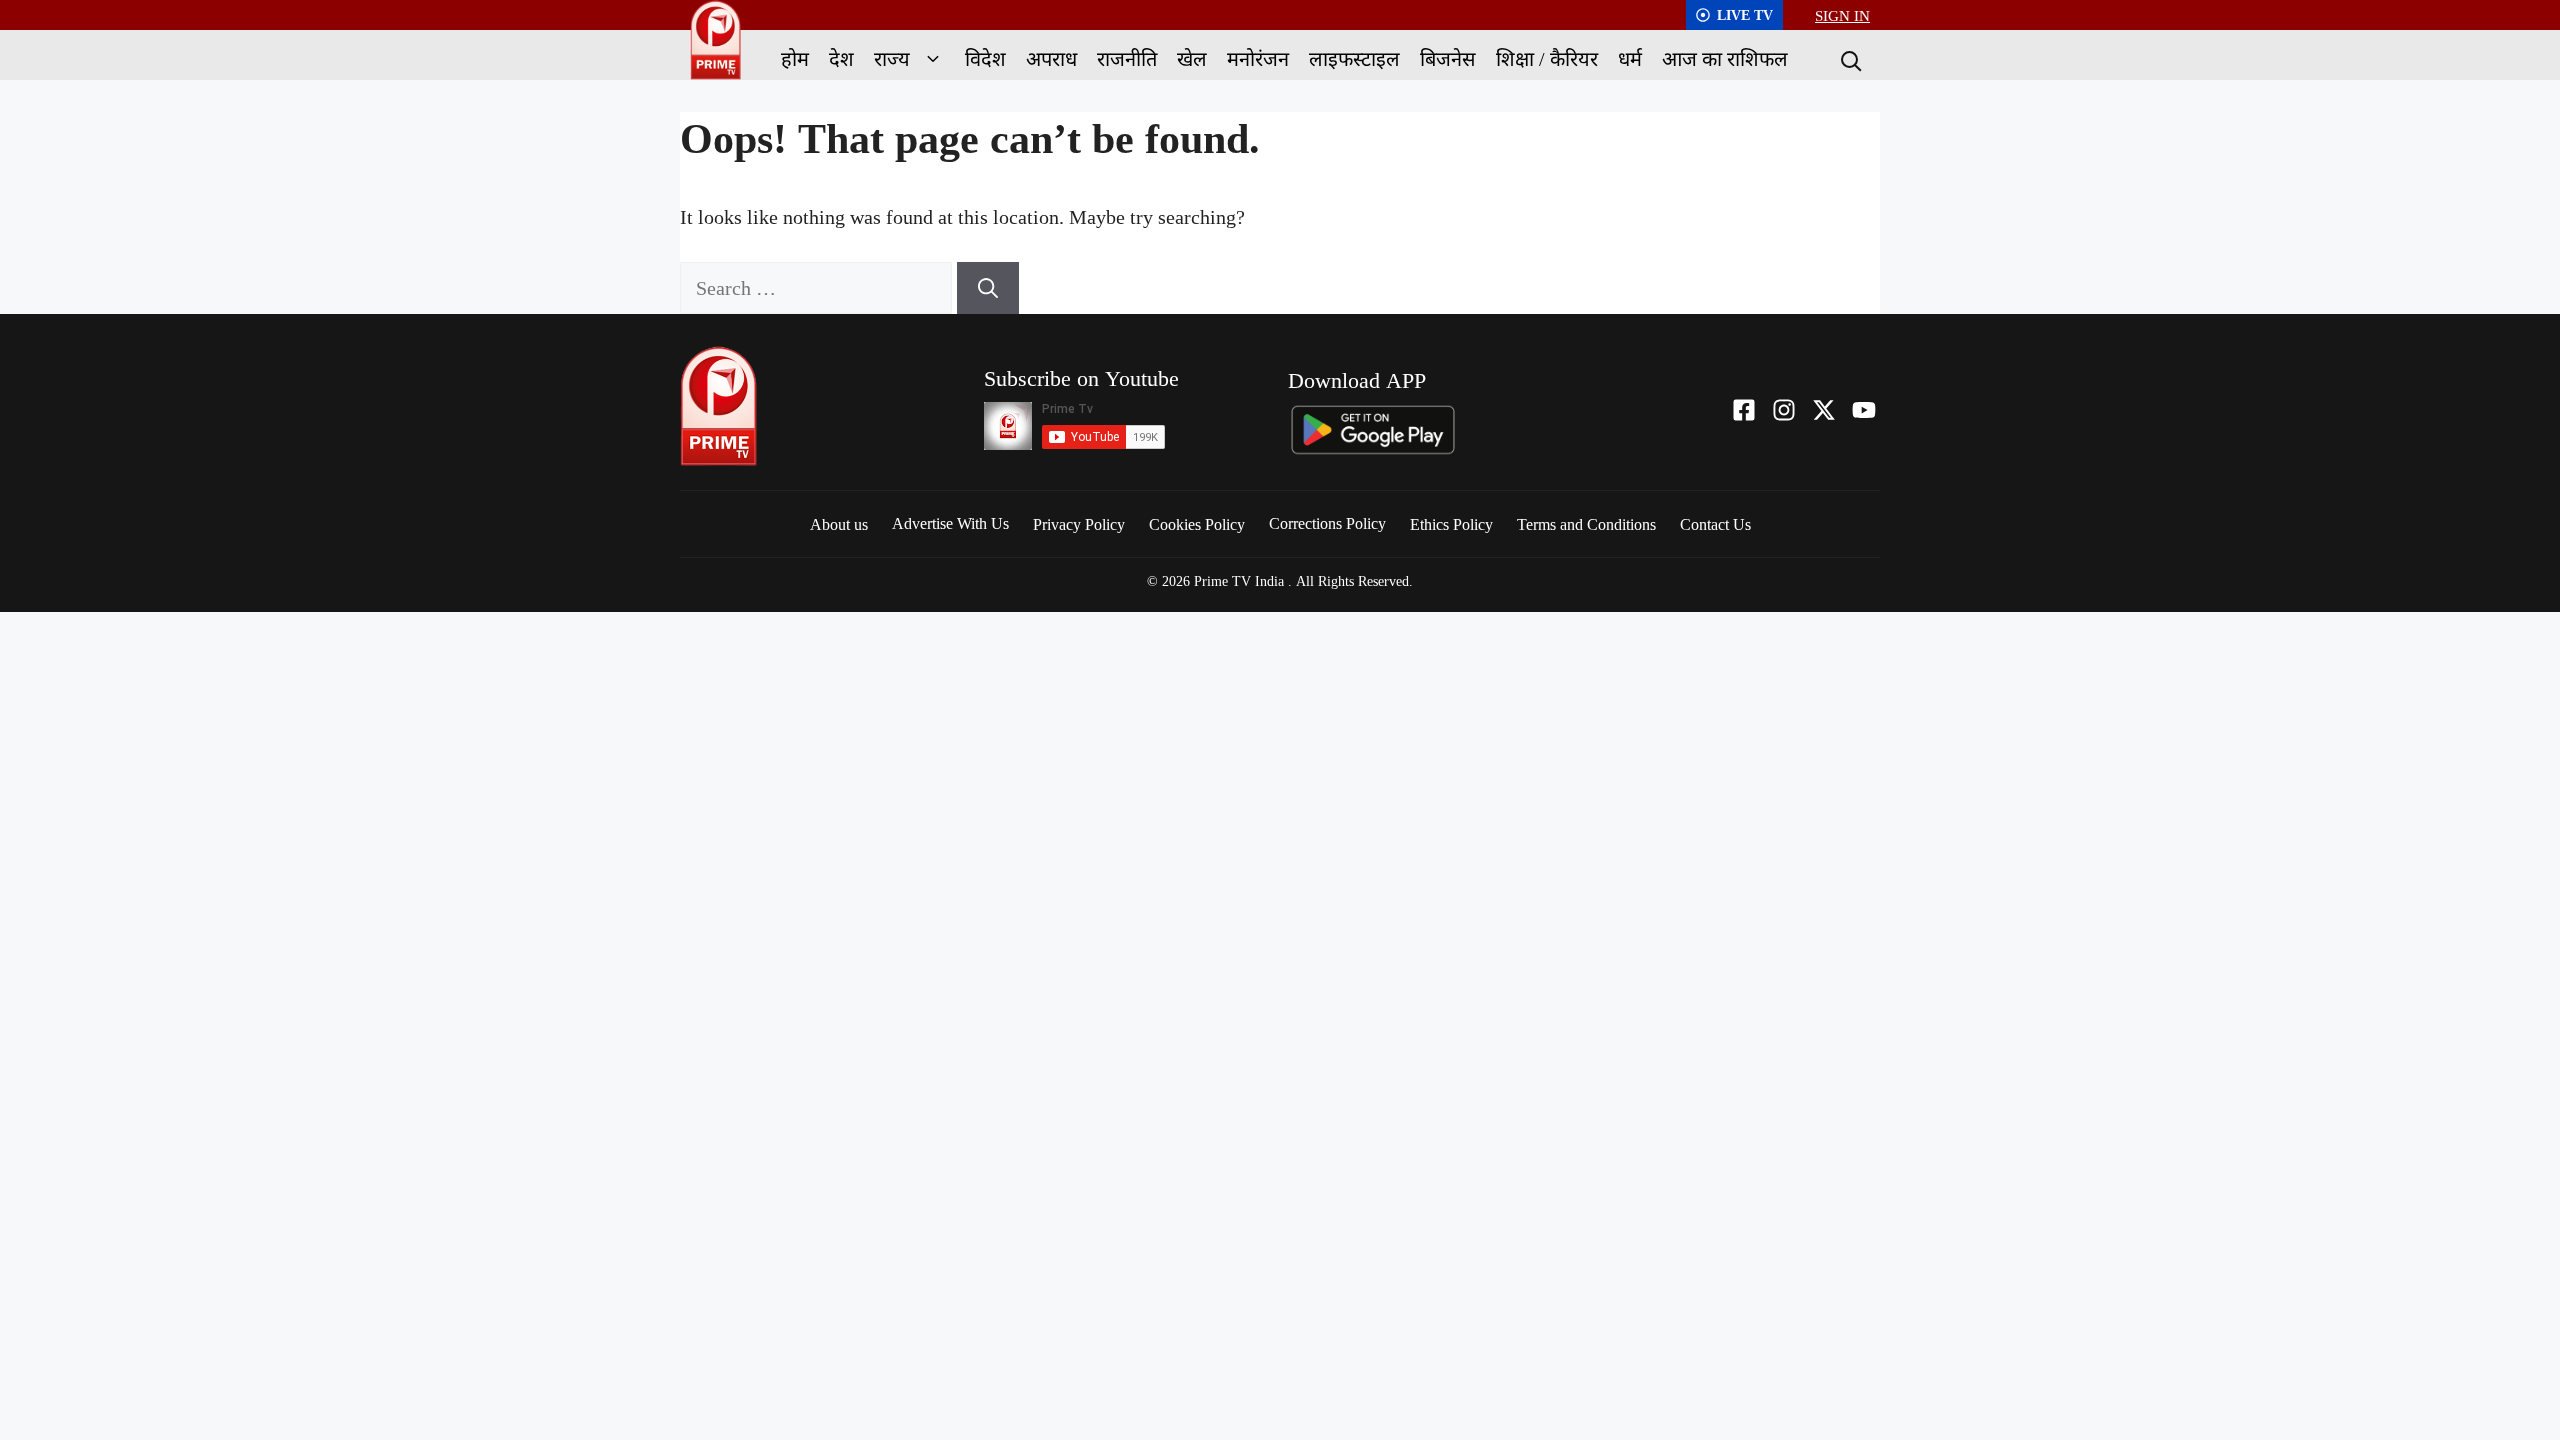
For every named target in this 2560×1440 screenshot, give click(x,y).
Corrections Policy (1327, 523)
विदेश (985, 58)
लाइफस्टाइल (1354, 58)
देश (841, 58)
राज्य (892, 58)
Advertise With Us (950, 523)
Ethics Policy (1451, 524)
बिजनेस (1448, 58)
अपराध (1051, 58)
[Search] (1849, 59)
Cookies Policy (1197, 524)
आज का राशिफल (1725, 58)
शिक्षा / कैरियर (1547, 58)
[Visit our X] (1824, 410)
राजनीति (1127, 58)
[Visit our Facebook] (1744, 410)
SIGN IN (1842, 15)
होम (795, 58)
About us (839, 524)
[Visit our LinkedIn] (1864, 410)
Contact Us (1715, 524)
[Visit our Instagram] (1784, 410)
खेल (1192, 58)
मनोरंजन (1258, 58)
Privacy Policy (1079, 524)
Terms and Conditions (1586, 524)
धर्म (1630, 58)
